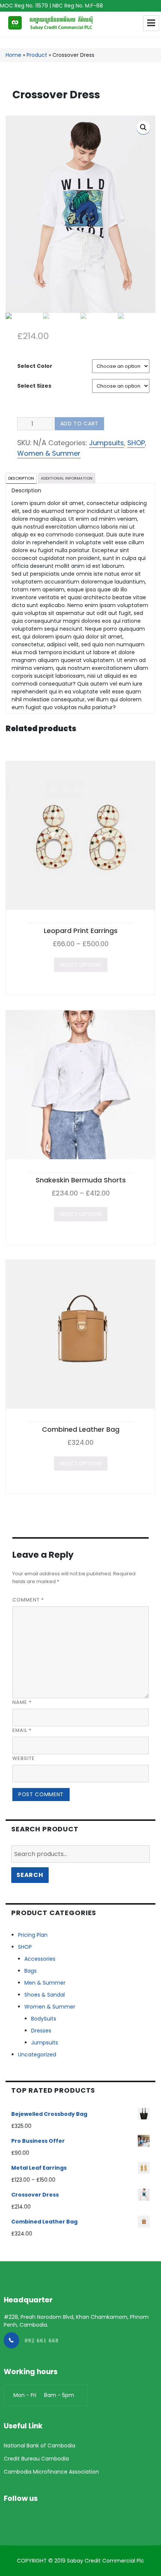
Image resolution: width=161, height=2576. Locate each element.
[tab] (21, 478)
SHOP (136, 443)
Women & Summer (49, 453)
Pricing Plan (33, 1935)
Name (22, 1702)
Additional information (67, 478)
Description (21, 478)
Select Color (35, 366)
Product (37, 55)
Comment (28, 1600)
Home (13, 55)
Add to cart (79, 424)
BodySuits (44, 2019)
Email (22, 1730)
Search (30, 1875)
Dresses (41, 2031)
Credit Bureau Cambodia (36, 2459)
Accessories (40, 1959)
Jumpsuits (107, 443)
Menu (151, 23)
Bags (31, 1971)
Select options (81, 965)
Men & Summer (45, 1983)
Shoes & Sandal (45, 1995)
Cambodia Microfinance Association (51, 2472)
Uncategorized (37, 2055)
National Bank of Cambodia (40, 2446)
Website (24, 1758)
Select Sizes (34, 386)
